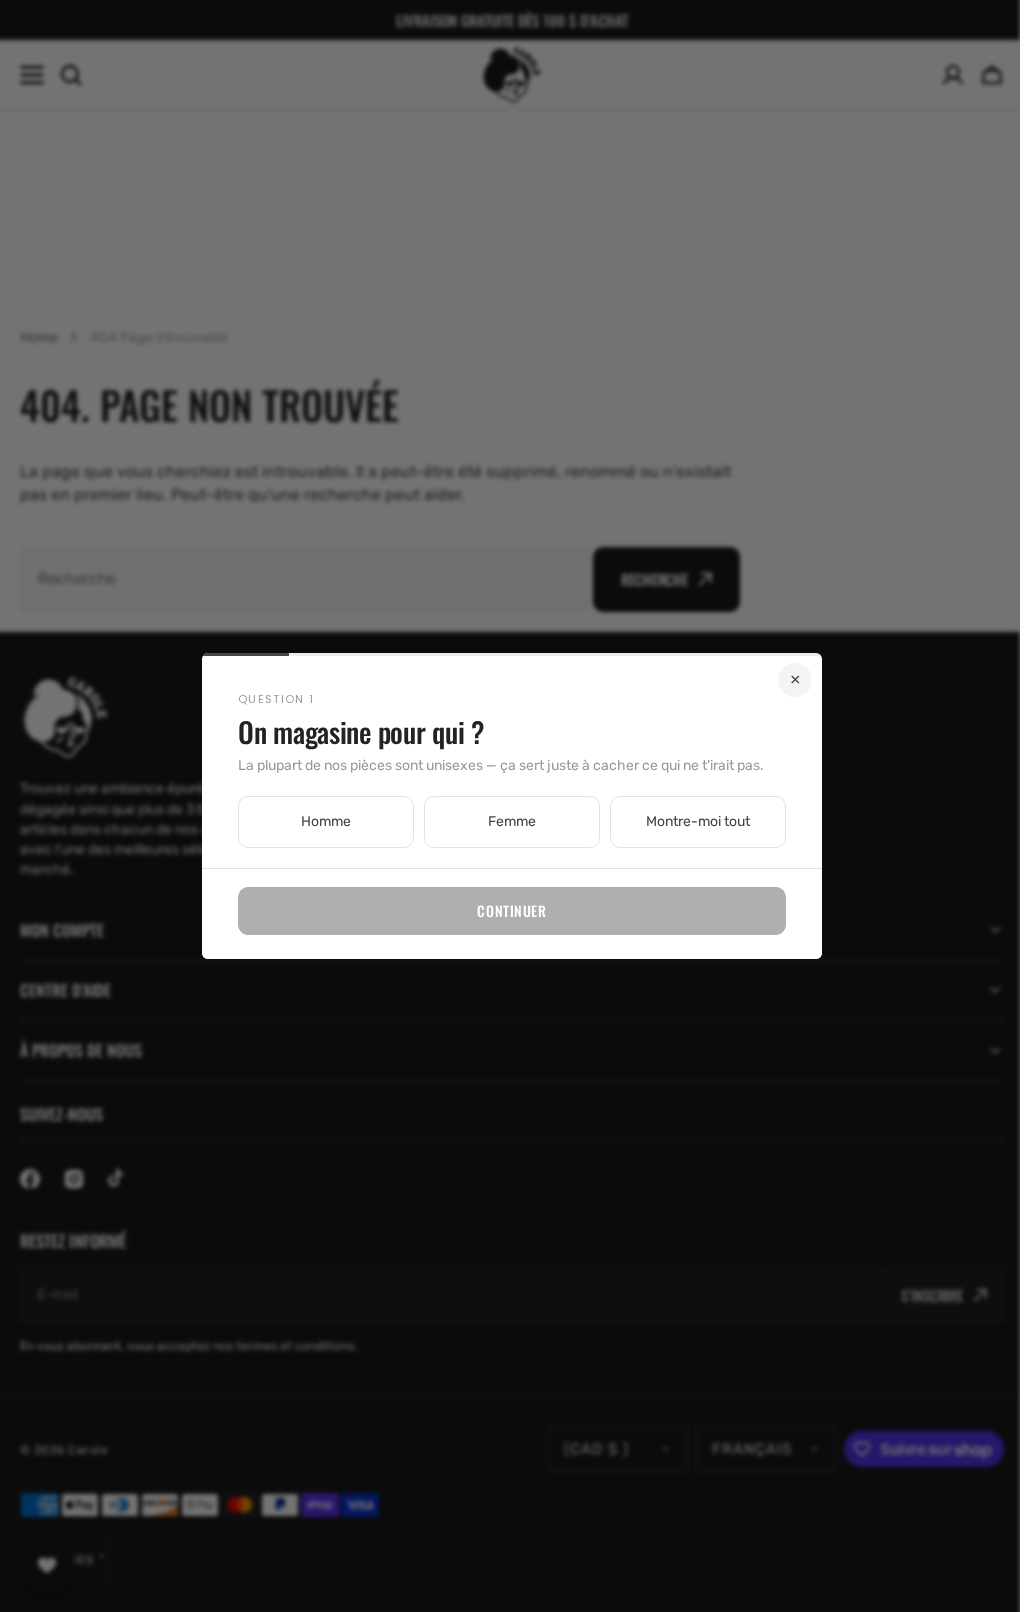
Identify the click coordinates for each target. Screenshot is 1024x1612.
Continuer (504, 910)
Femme (505, 821)
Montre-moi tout (691, 821)
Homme (319, 821)
